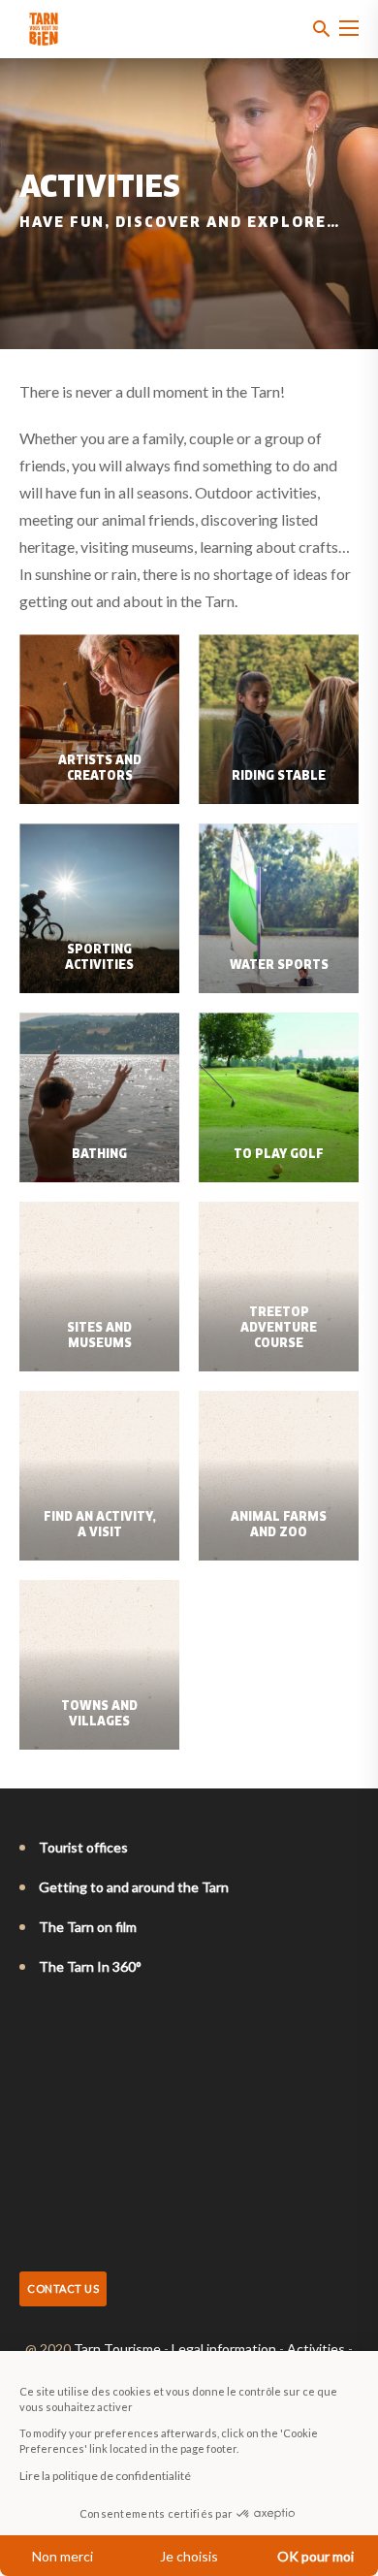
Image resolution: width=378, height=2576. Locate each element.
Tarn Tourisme (117, 2349)
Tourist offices (83, 1847)
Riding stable (279, 777)
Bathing (99, 1155)
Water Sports (279, 966)
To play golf (279, 1155)
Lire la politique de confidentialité (105, 2476)
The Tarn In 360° (90, 1966)
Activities (316, 2349)
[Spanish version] (110, 2019)
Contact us (63, 2288)
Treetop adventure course (279, 1329)
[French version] (29, 2019)
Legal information (224, 2349)
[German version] (83, 2019)
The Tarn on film (88, 1927)
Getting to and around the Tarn (134, 1887)
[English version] (56, 2019)
